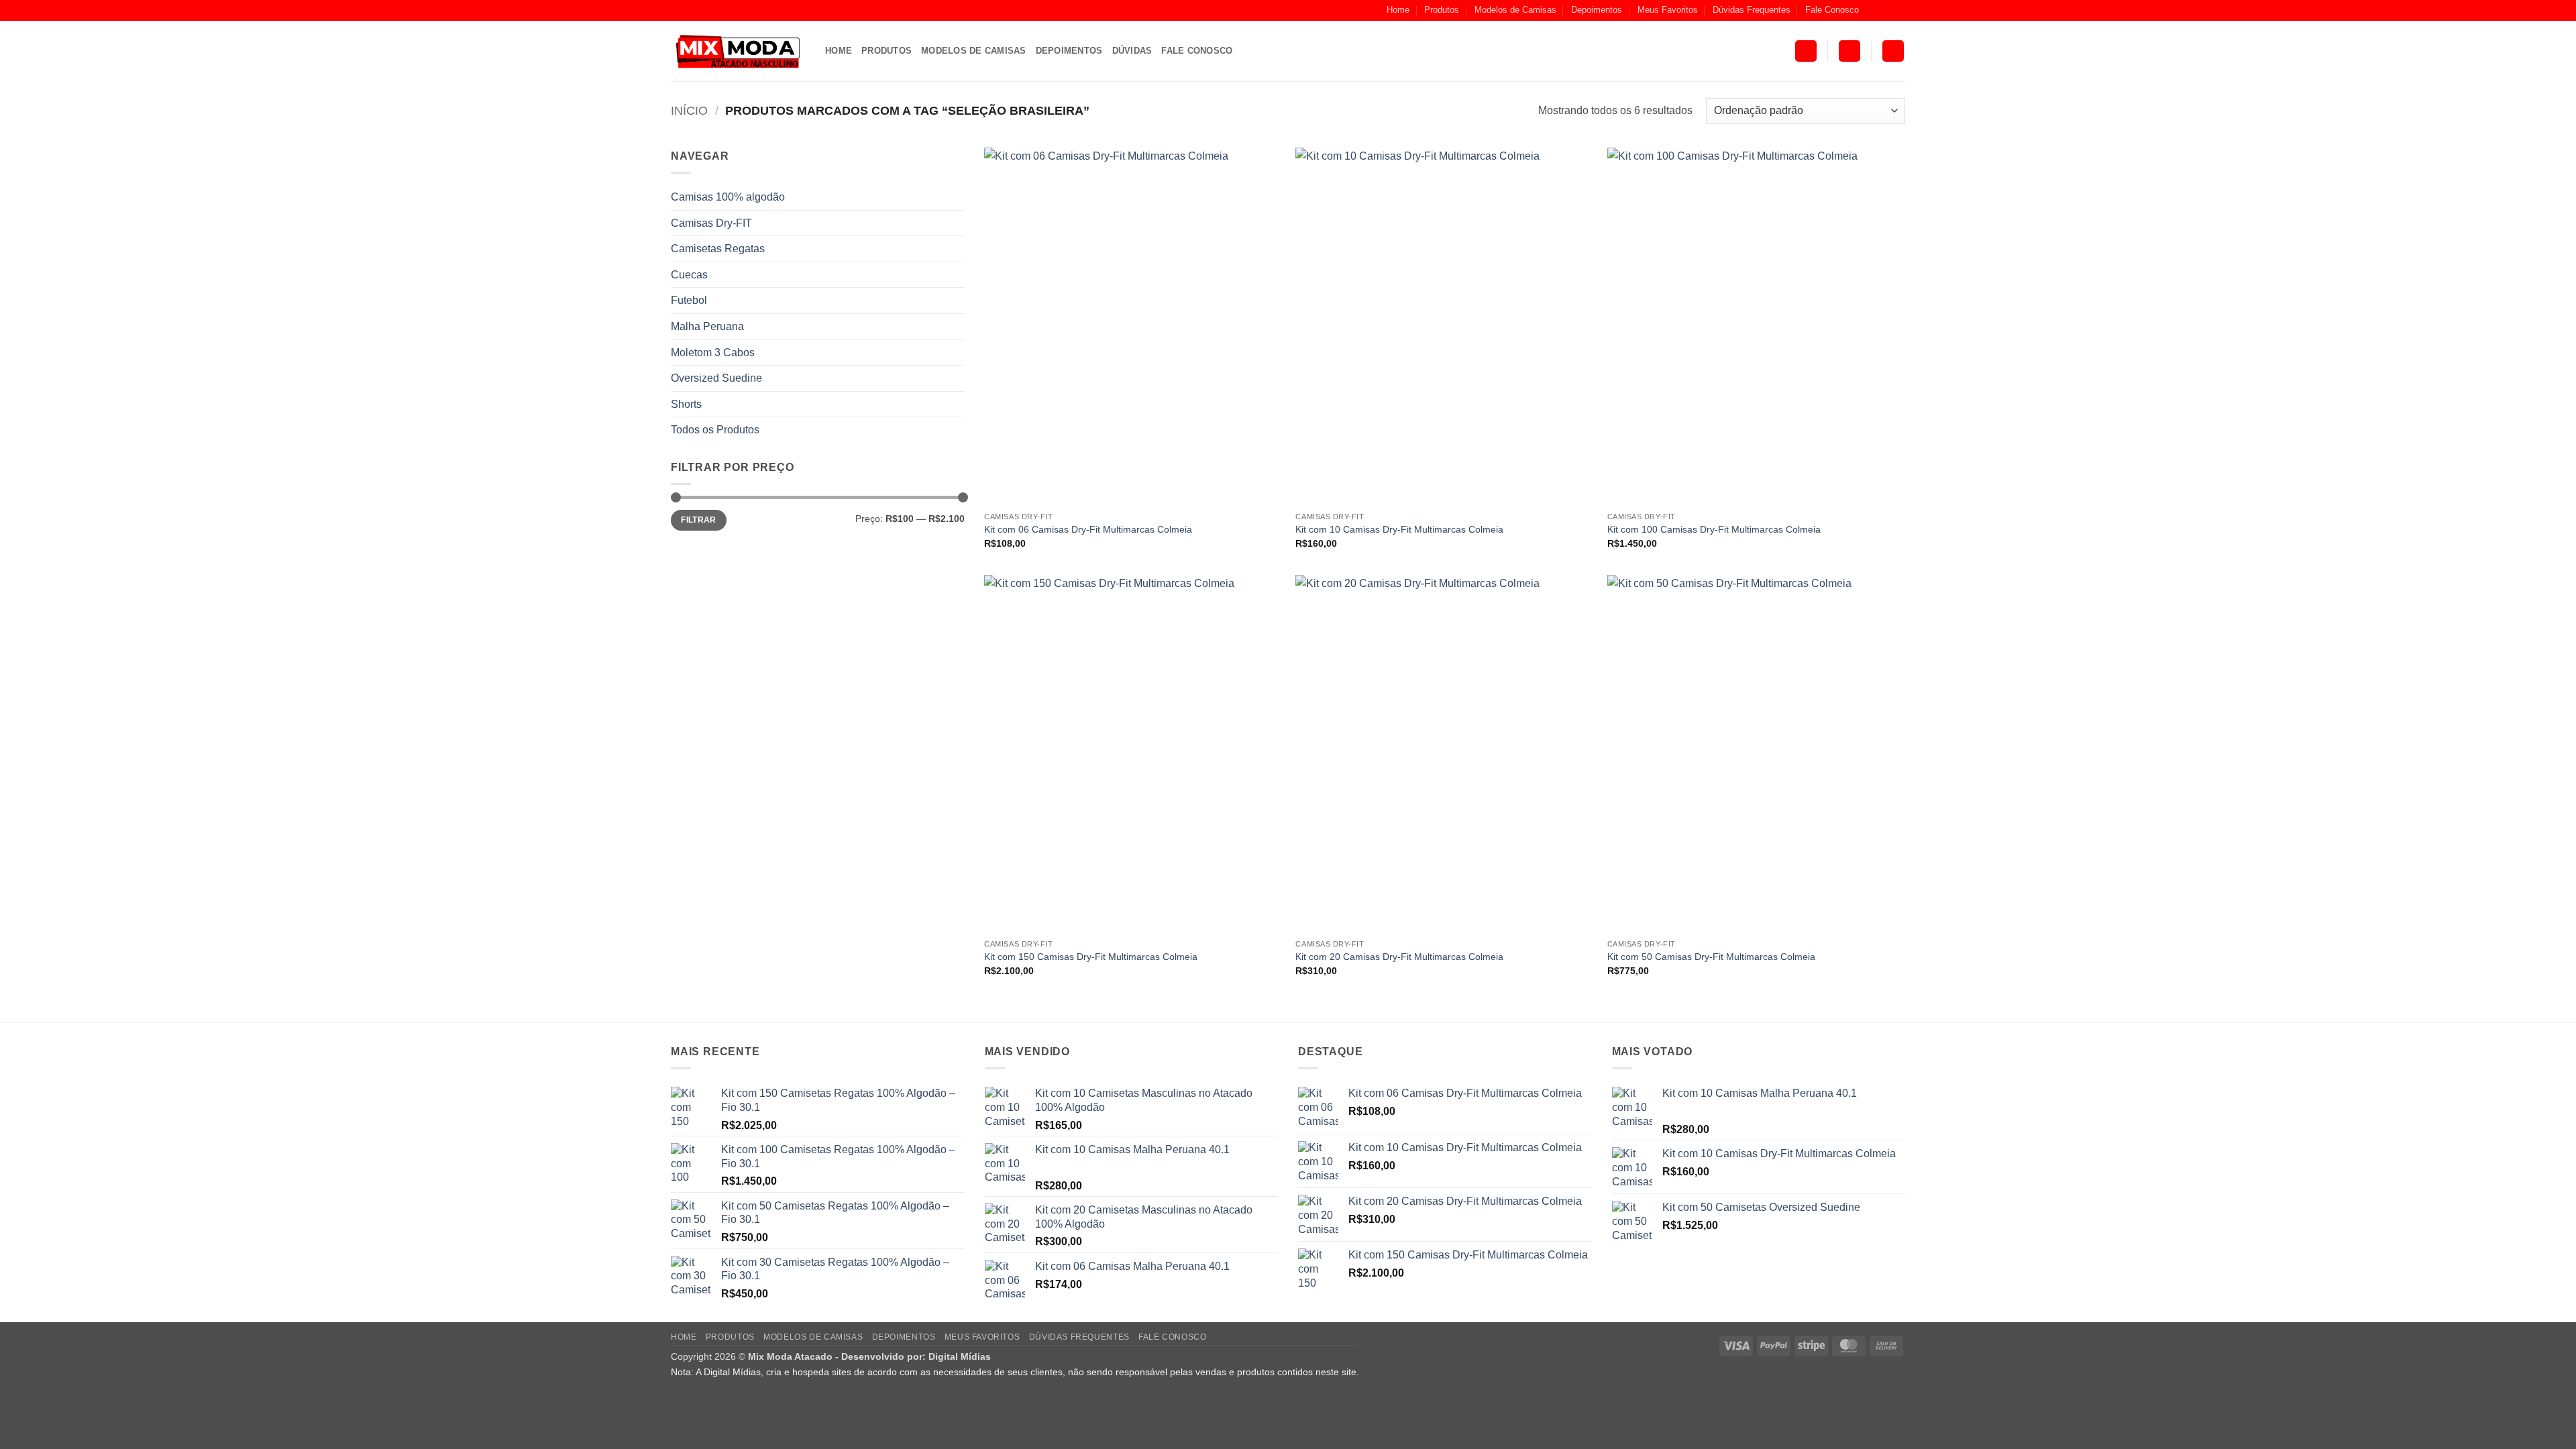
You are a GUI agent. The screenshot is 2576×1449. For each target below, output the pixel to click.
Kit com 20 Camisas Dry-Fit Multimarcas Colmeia (1399, 957)
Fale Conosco (1832, 10)
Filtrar (699, 520)
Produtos (1442, 10)
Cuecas (689, 275)
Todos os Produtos (715, 430)
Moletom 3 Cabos (713, 353)
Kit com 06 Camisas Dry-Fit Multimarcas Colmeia (1088, 529)
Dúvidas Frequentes (1752, 10)
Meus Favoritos (1668, 10)
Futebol (689, 300)
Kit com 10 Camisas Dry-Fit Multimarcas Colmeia (1399, 529)
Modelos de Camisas (1515, 10)
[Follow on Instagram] (1886, 10)
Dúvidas (1132, 51)
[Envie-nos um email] (1898, 10)
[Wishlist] (1893, 51)
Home (1398, 10)
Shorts (686, 404)
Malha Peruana (707, 326)
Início (689, 110)
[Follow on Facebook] (1873, 10)
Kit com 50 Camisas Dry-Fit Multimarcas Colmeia (1711, 957)
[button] (1806, 51)
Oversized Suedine (716, 378)
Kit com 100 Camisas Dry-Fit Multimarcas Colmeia (1714, 529)
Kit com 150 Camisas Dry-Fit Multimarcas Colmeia (1091, 957)
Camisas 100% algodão (728, 197)
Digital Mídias (960, 1356)
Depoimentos (1597, 10)
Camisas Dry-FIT (711, 223)
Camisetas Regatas (718, 249)
